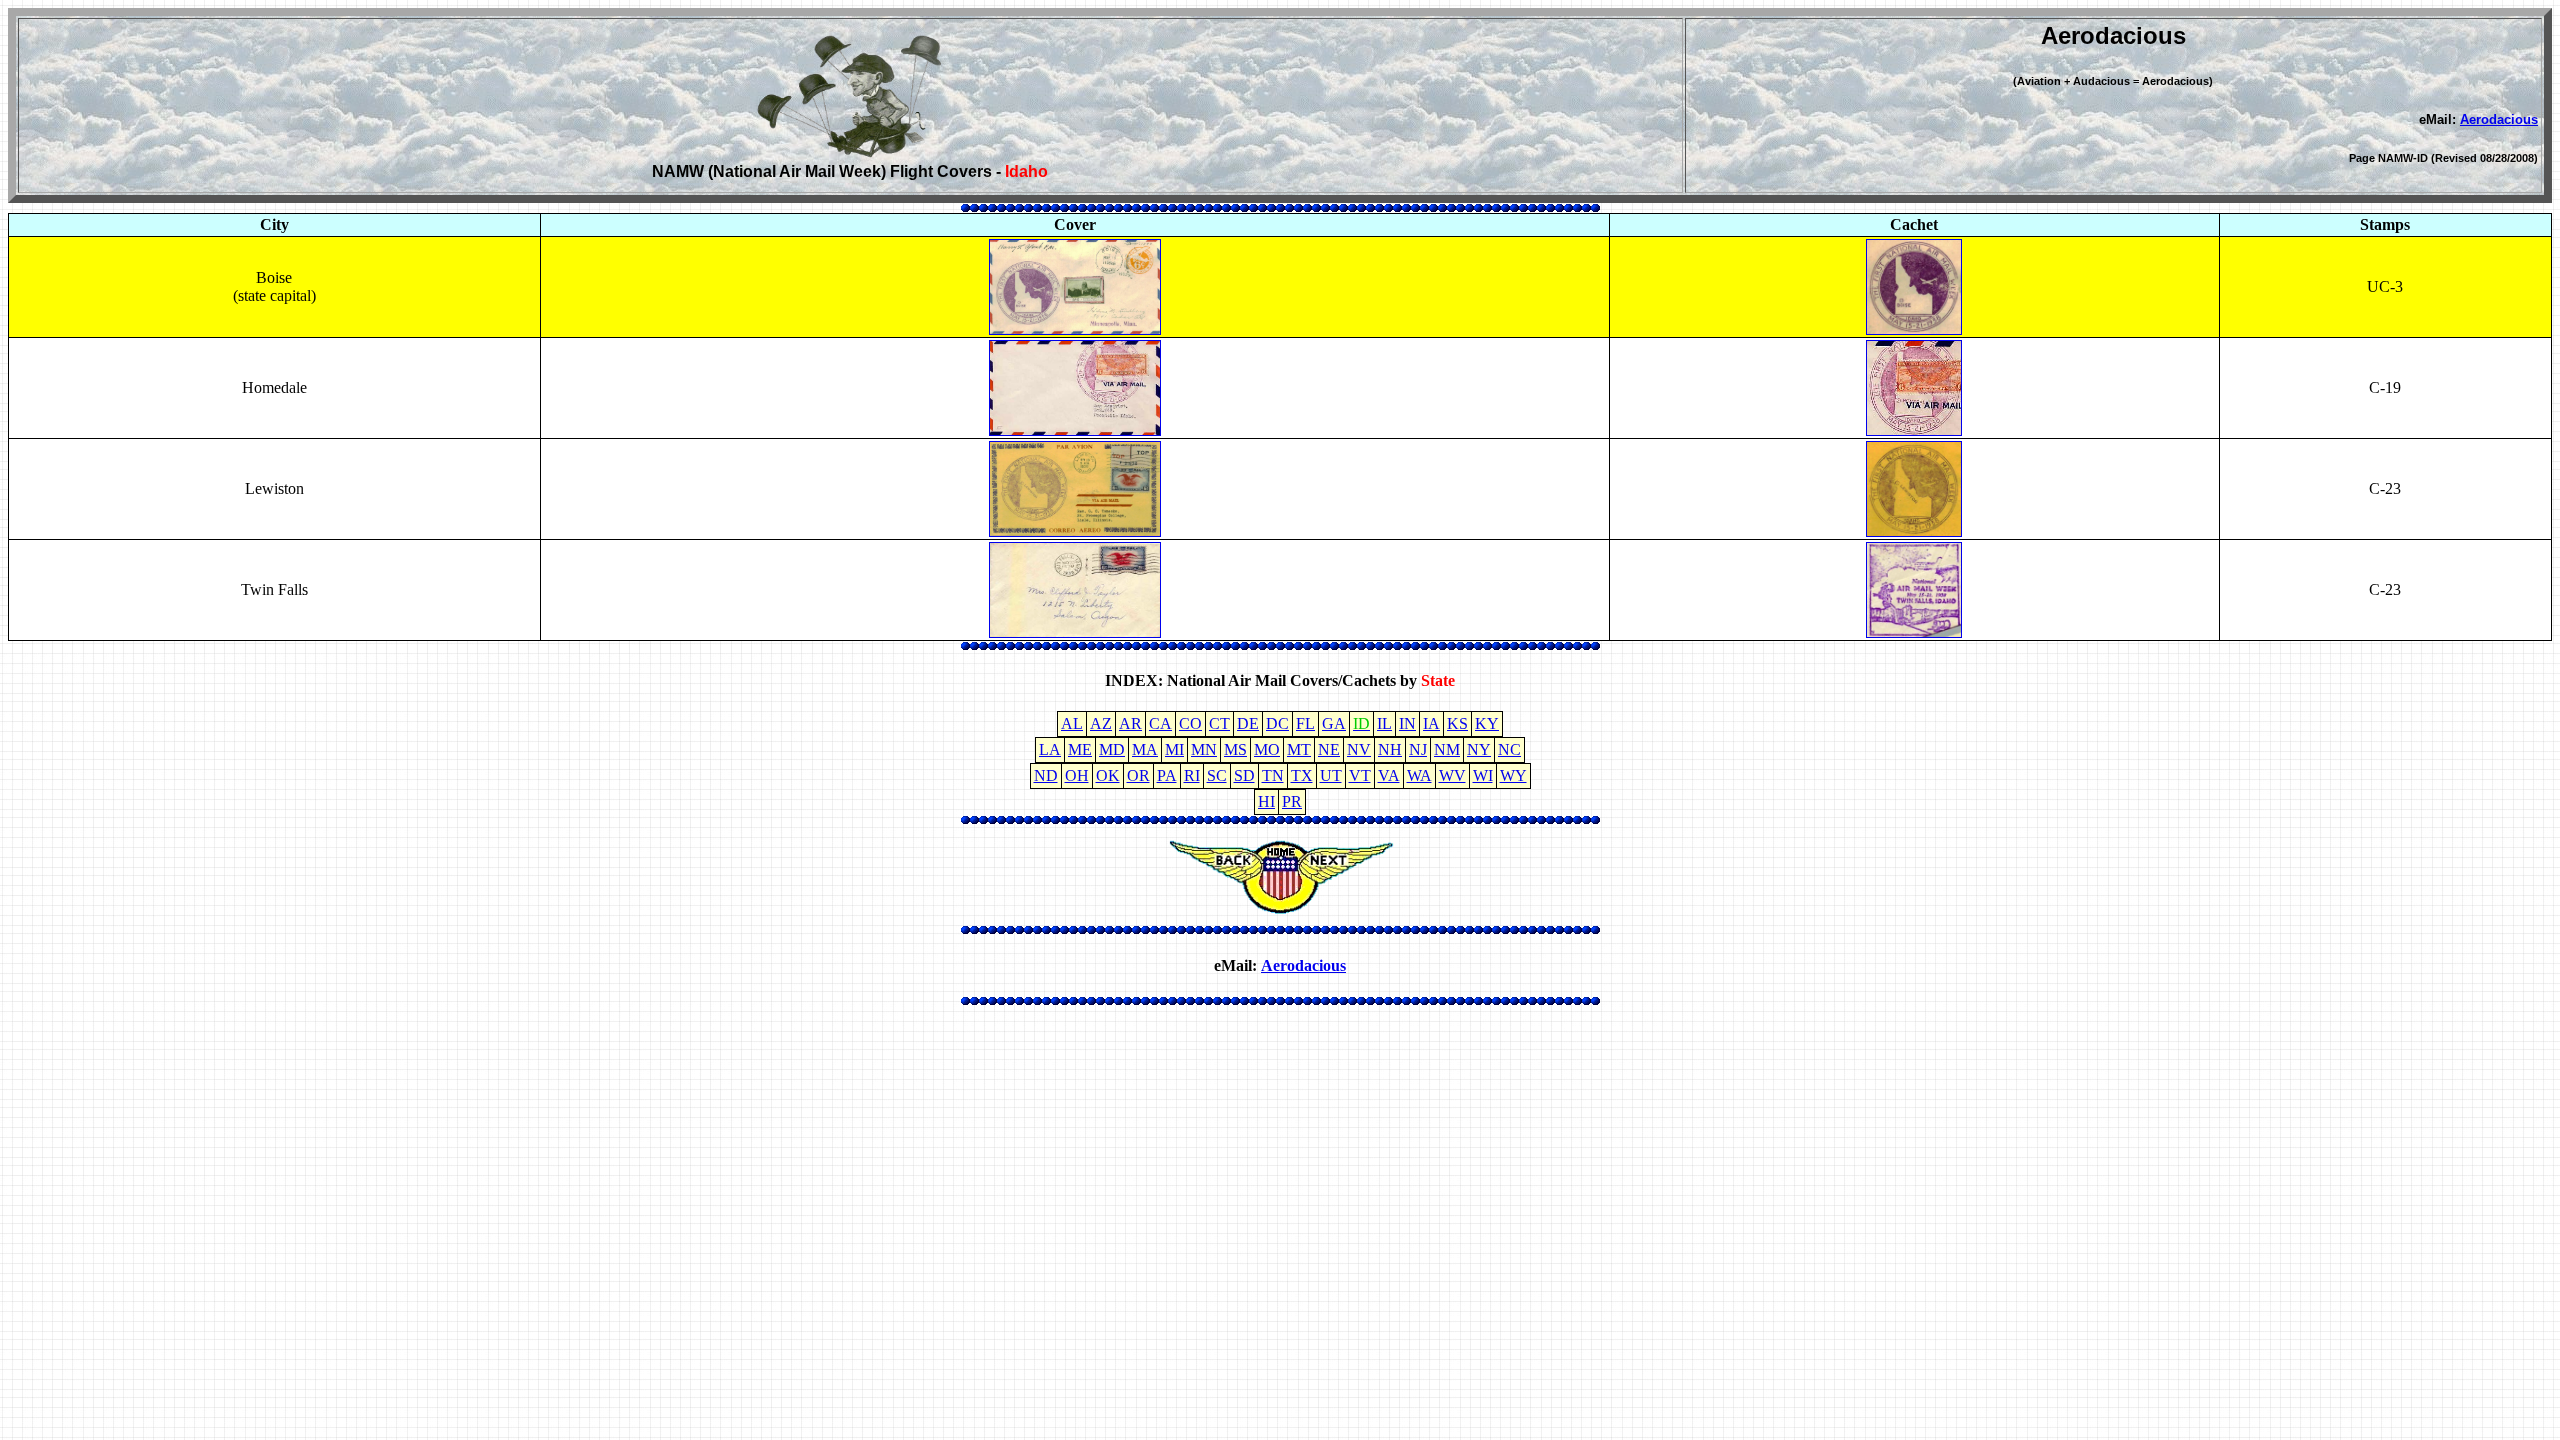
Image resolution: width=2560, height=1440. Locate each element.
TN (1273, 775)
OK (1108, 775)
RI (1192, 775)
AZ (1101, 723)
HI (1266, 801)
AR (1130, 723)
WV (1452, 775)
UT (1331, 775)
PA (1167, 775)
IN (1407, 723)
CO (1190, 723)
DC (1277, 723)
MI (1174, 749)
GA (1334, 723)
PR (1292, 801)
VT (1360, 775)
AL (1072, 723)
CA (1160, 723)
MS (1235, 749)
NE (1329, 749)
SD (1244, 775)
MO (1267, 749)
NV (1359, 749)
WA (1419, 775)
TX (1302, 775)
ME (1080, 749)
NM (1447, 749)
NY (1479, 749)
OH (1077, 775)
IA (1431, 723)
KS (1457, 723)
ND (1046, 775)
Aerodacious (2499, 119)
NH (1390, 749)
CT (1219, 723)
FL (1305, 723)
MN (1204, 749)
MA (1145, 749)
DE (1248, 723)
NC (1509, 749)
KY (1487, 723)
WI (1483, 775)
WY (1513, 775)
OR (1138, 775)
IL (1384, 723)
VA (1389, 775)
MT (1299, 749)
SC (1217, 775)
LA (1050, 749)
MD (1112, 749)
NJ (1418, 749)
